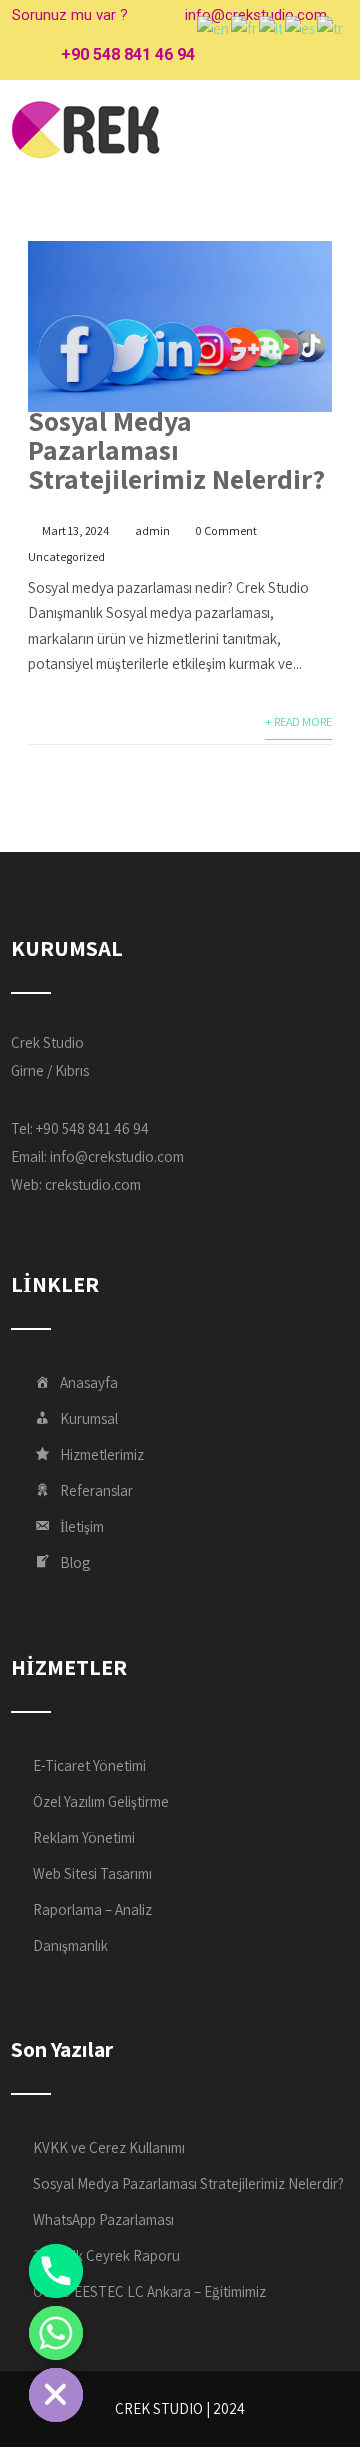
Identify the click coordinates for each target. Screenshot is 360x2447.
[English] (214, 27)
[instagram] (286, 55)
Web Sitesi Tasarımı (92, 1873)
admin (152, 530)
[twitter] (251, 55)
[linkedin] (321, 55)
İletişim (82, 1526)
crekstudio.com (93, 1184)
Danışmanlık (70, 1945)
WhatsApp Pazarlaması (103, 2219)
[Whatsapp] (56, 2333)
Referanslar (96, 1490)
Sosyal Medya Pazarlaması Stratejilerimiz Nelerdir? (176, 449)
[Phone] (56, 2271)
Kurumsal (89, 1418)
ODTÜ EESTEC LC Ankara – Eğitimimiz (149, 2291)
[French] (245, 27)
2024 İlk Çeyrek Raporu (106, 2255)
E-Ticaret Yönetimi (89, 1765)
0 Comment (226, 530)
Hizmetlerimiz (102, 1454)
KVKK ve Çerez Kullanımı (109, 2147)
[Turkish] (331, 27)
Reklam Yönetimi (84, 1837)
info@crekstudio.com (117, 1156)
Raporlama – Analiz (92, 1909)
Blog (75, 1562)
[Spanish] (301, 27)
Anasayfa (89, 1382)
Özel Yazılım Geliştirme (101, 1801)
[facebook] (216, 55)
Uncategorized (66, 556)
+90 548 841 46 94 (128, 54)
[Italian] (272, 27)
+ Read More (298, 721)
